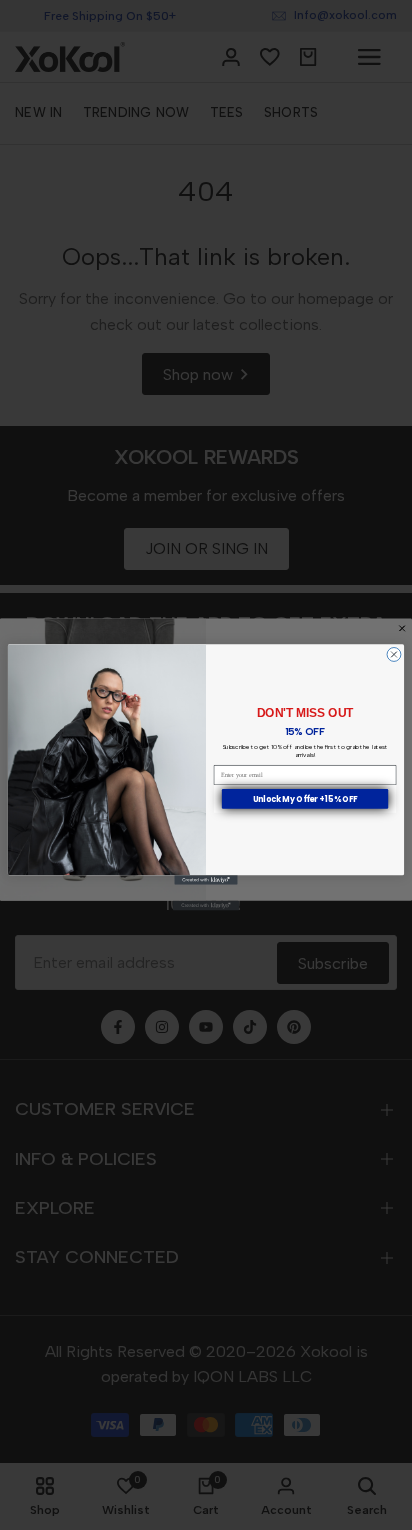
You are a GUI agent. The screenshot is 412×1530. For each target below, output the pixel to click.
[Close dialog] (394, 655)
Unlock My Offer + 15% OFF (305, 799)
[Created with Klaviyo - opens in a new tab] (205, 881)
